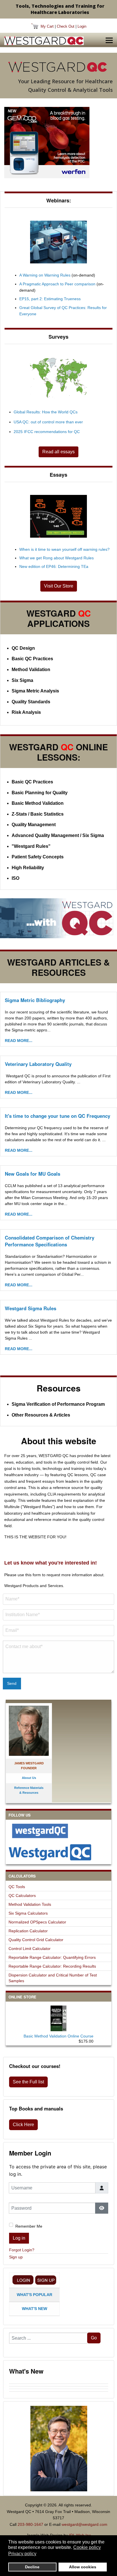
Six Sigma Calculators (28, 1913)
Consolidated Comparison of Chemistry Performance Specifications (50, 1241)
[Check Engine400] (58, 516)
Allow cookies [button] (83, 2567)
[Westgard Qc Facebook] (58, 1831)
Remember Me (29, 2226)
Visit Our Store (59, 586)
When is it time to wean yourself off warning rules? (64, 549)
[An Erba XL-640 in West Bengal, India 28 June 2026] (59, 2390)
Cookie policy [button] (87, 2547)
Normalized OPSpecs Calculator (37, 1922)
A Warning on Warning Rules (45, 275)
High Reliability (28, 868)
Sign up (16, 2257)
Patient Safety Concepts (38, 857)
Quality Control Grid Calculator (36, 1940)
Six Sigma (22, 680)
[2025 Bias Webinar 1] (58, 242)
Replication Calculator (28, 1931)
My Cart (47, 26)
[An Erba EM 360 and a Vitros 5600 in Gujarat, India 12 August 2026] (59, 2382)
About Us (29, 1778)
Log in (19, 2238)
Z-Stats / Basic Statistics (38, 814)
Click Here (23, 2125)
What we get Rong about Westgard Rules (57, 558)
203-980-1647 (30, 2524)
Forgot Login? (22, 2250)
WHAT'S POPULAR (35, 2295)
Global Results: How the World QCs (46, 412)
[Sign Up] (46, 2280)
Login (82, 26)
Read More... (19, 1041)
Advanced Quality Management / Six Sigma (58, 835)
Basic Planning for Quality (40, 793)
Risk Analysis (26, 712)
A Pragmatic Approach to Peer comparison (57, 284)
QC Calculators (22, 1896)
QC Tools (17, 1887)
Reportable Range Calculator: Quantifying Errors (52, 1957)
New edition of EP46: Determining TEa (54, 566)
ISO (15, 878)
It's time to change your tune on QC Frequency (58, 1116)
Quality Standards (31, 702)
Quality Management (34, 825)
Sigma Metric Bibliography (35, 1000)
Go (94, 2338)
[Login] (23, 2280)
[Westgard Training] (58, 918)
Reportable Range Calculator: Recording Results (52, 1966)
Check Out (66, 26)
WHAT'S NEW (35, 2309)
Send (12, 1683)
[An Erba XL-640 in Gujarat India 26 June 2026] (59, 2393)
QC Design (23, 648)
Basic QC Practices (32, 659)
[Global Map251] (58, 378)
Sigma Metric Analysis (35, 691)
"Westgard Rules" (31, 846)
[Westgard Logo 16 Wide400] (44, 41)
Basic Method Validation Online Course (58, 2036)
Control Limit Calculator (30, 1949)
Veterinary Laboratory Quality (38, 1064)
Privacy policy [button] (22, 2554)
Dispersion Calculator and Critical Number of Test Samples (53, 1978)
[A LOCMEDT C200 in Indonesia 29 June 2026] (59, 2388)
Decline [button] (32, 2567)
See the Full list (28, 2082)
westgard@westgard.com (84, 2524)
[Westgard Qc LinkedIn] (58, 1852)
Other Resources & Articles (41, 1415)
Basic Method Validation (38, 803)
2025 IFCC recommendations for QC (47, 432)
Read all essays (58, 452)
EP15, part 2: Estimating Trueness (50, 299)
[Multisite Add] (47, 142)
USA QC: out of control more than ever (48, 422)
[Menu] (109, 40)
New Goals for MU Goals (33, 1174)
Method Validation (31, 670)
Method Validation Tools (30, 1904)
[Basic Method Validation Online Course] (58, 2017)
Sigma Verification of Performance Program (58, 1404)
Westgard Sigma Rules (31, 1308)
